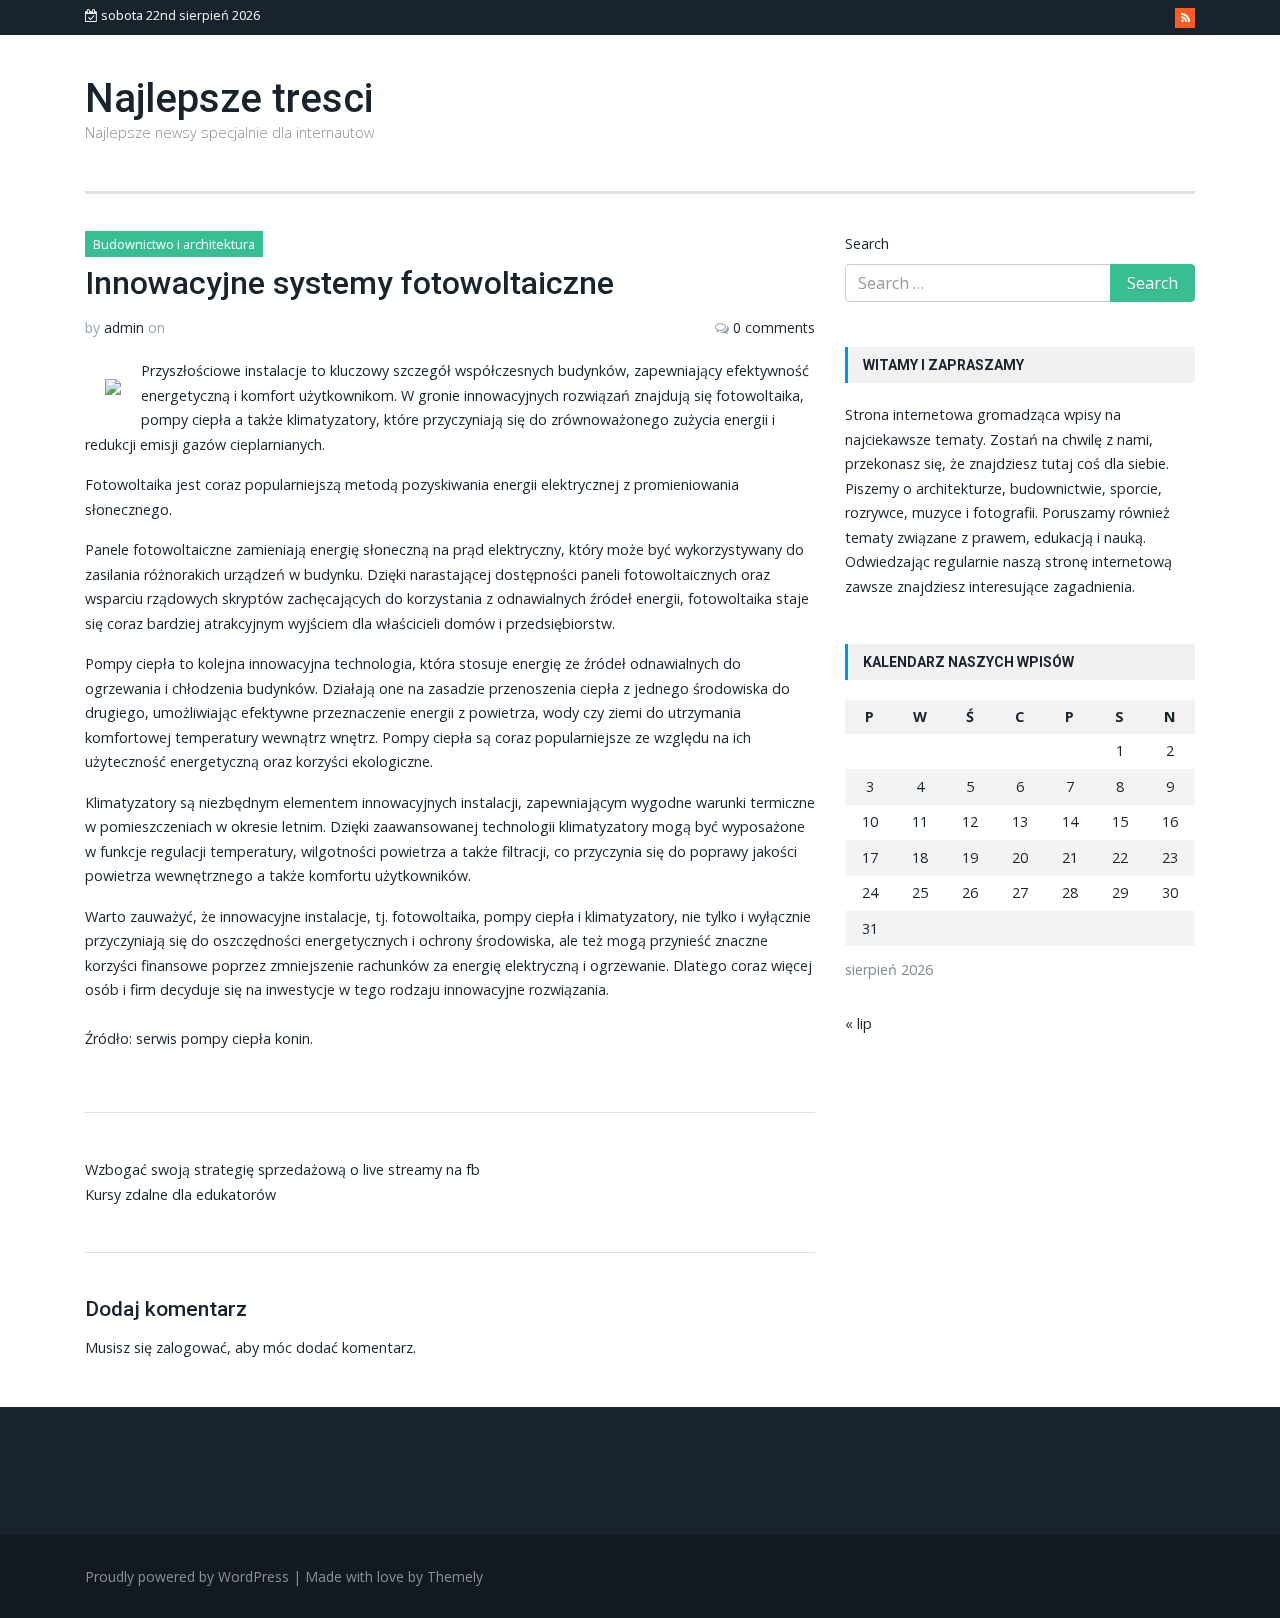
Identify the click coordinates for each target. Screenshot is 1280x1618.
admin (124, 327)
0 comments (774, 327)
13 (1020, 821)
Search (867, 243)
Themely (455, 1576)
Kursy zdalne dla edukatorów (180, 1194)
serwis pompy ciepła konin (223, 1038)
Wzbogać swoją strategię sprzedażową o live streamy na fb (282, 1169)
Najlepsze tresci (229, 98)
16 (1170, 821)
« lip (858, 1023)
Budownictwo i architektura (174, 244)
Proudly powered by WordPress (187, 1576)
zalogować (191, 1347)
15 (1120, 821)
